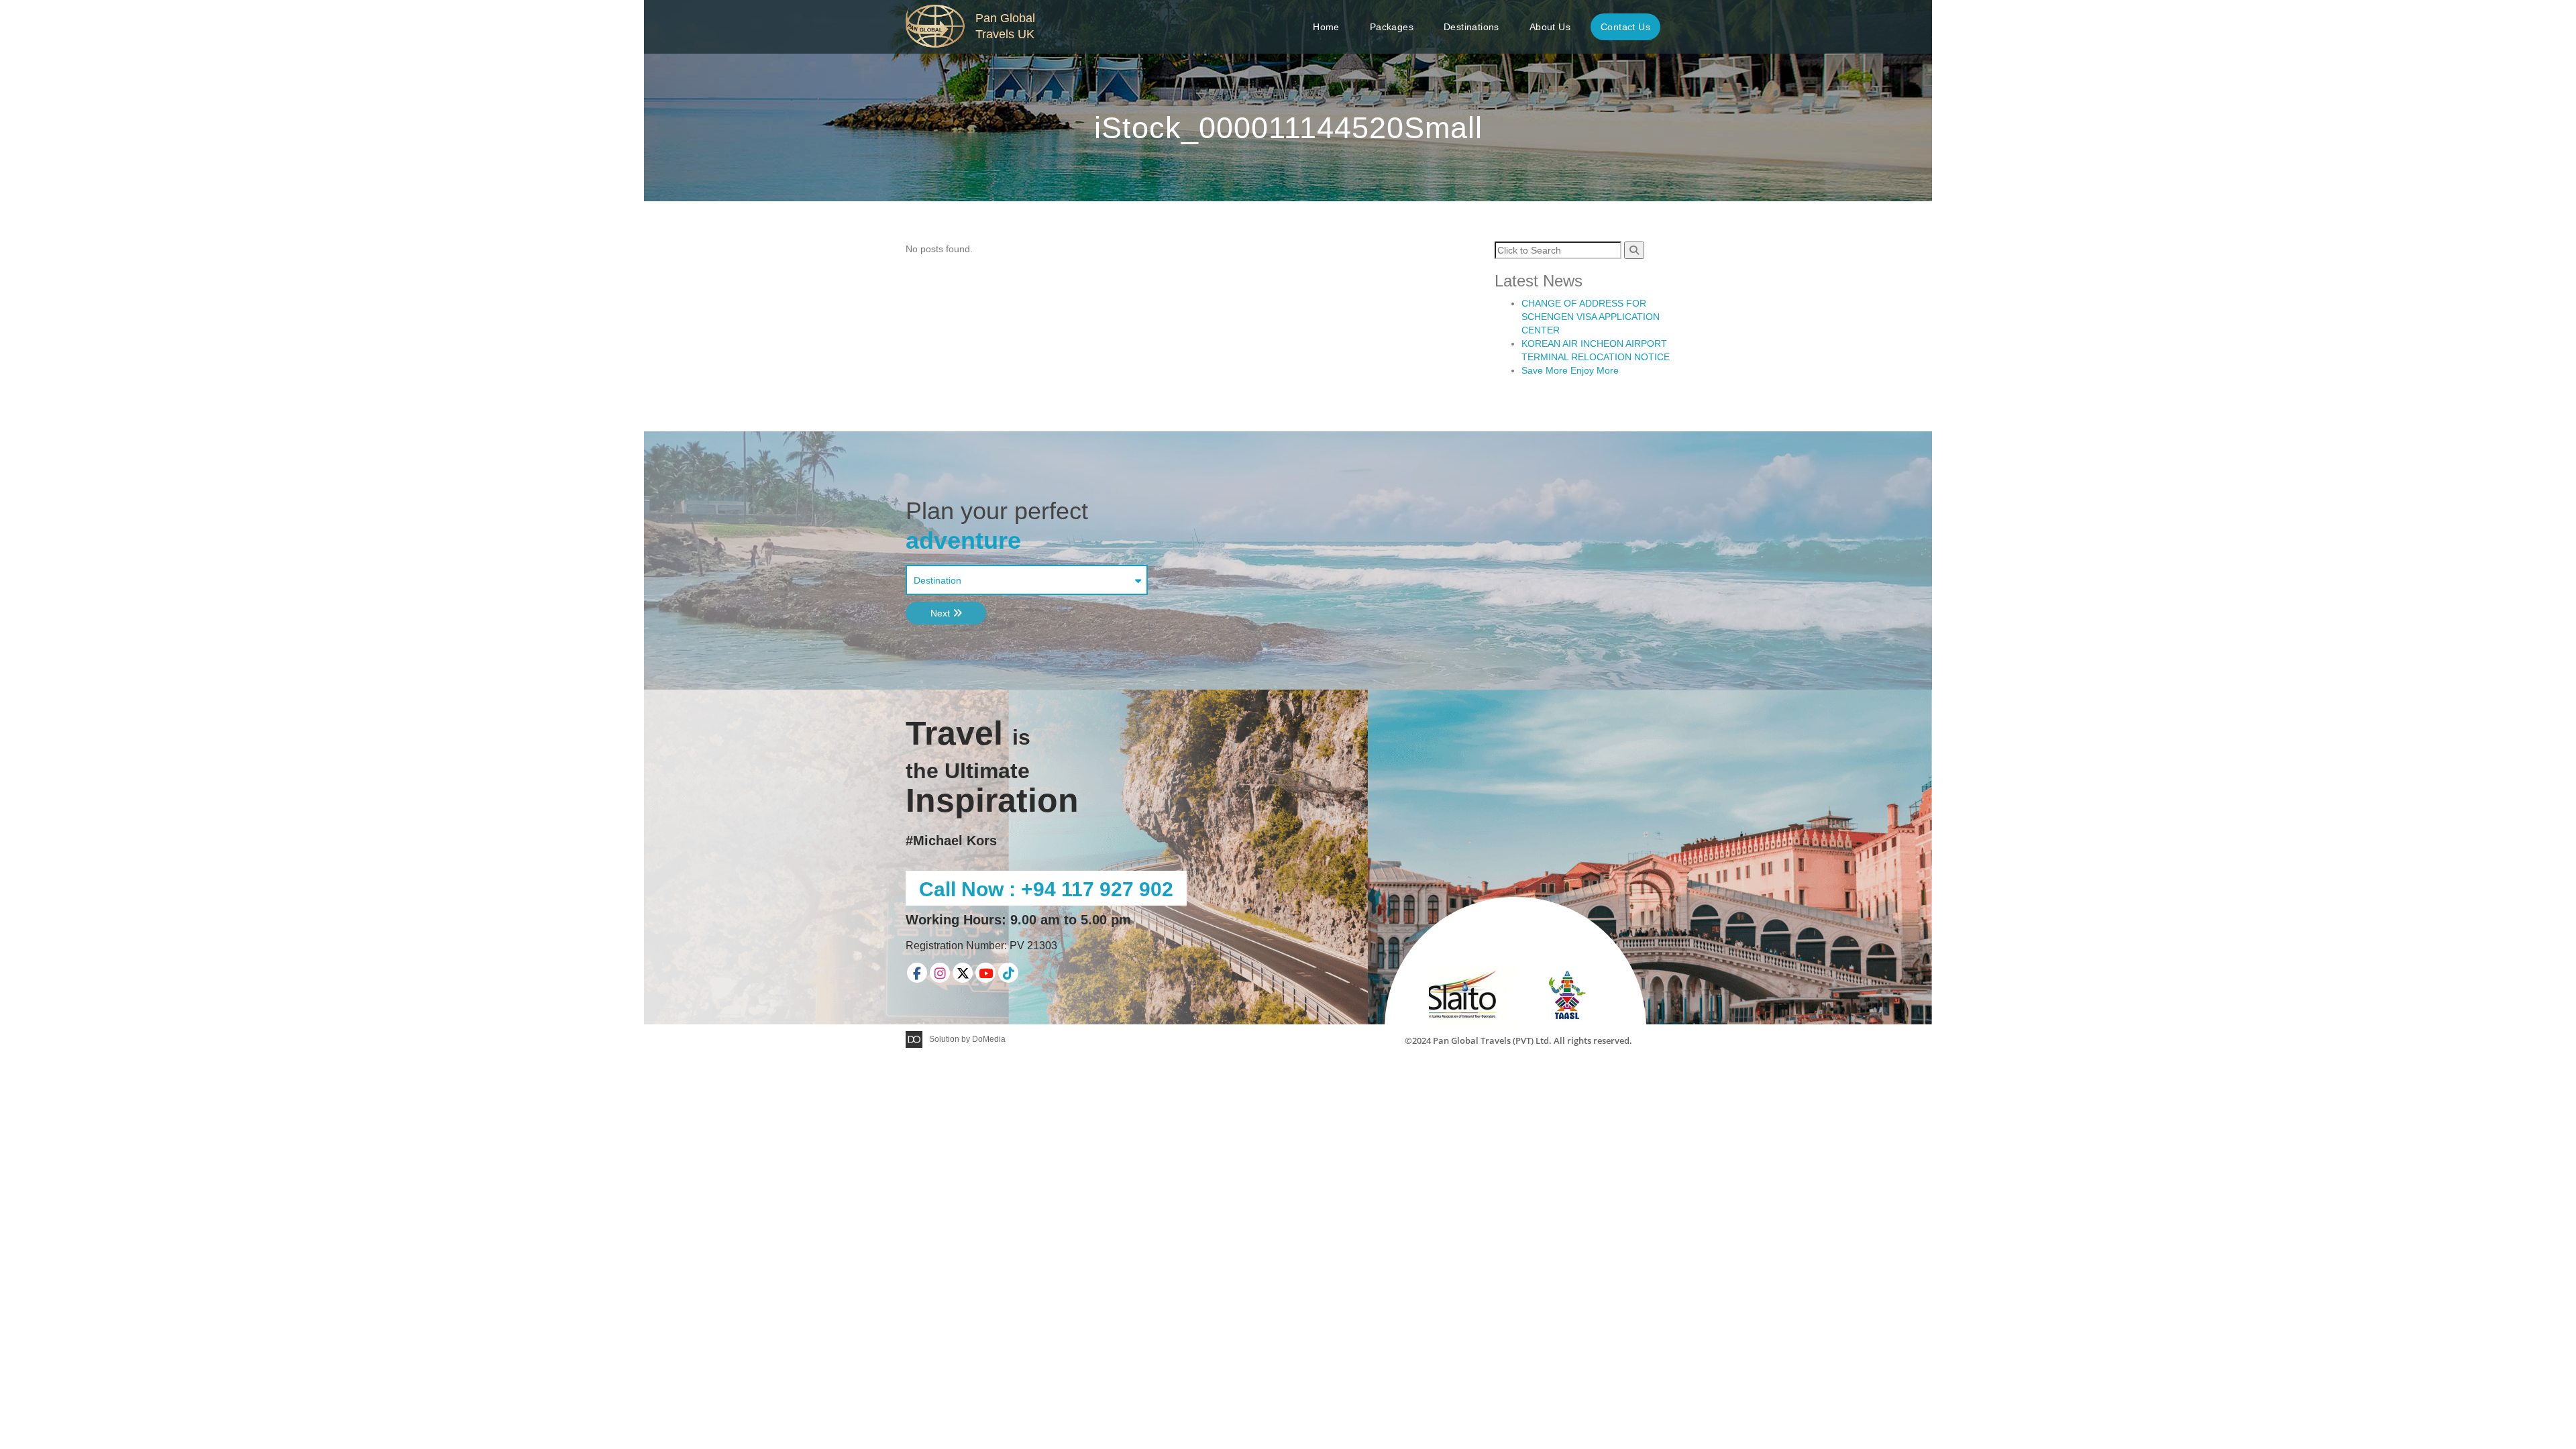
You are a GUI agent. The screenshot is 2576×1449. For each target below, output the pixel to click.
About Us (1550, 27)
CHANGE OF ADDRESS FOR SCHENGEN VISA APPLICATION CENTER (1591, 317)
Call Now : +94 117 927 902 (1046, 889)
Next (942, 613)
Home (1326, 27)
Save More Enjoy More (1570, 370)
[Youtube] (985, 973)
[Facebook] (917, 973)
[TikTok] (1008, 973)
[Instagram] (940, 973)
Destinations (1471, 27)
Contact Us (1625, 27)
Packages (1392, 27)
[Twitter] (963, 973)
